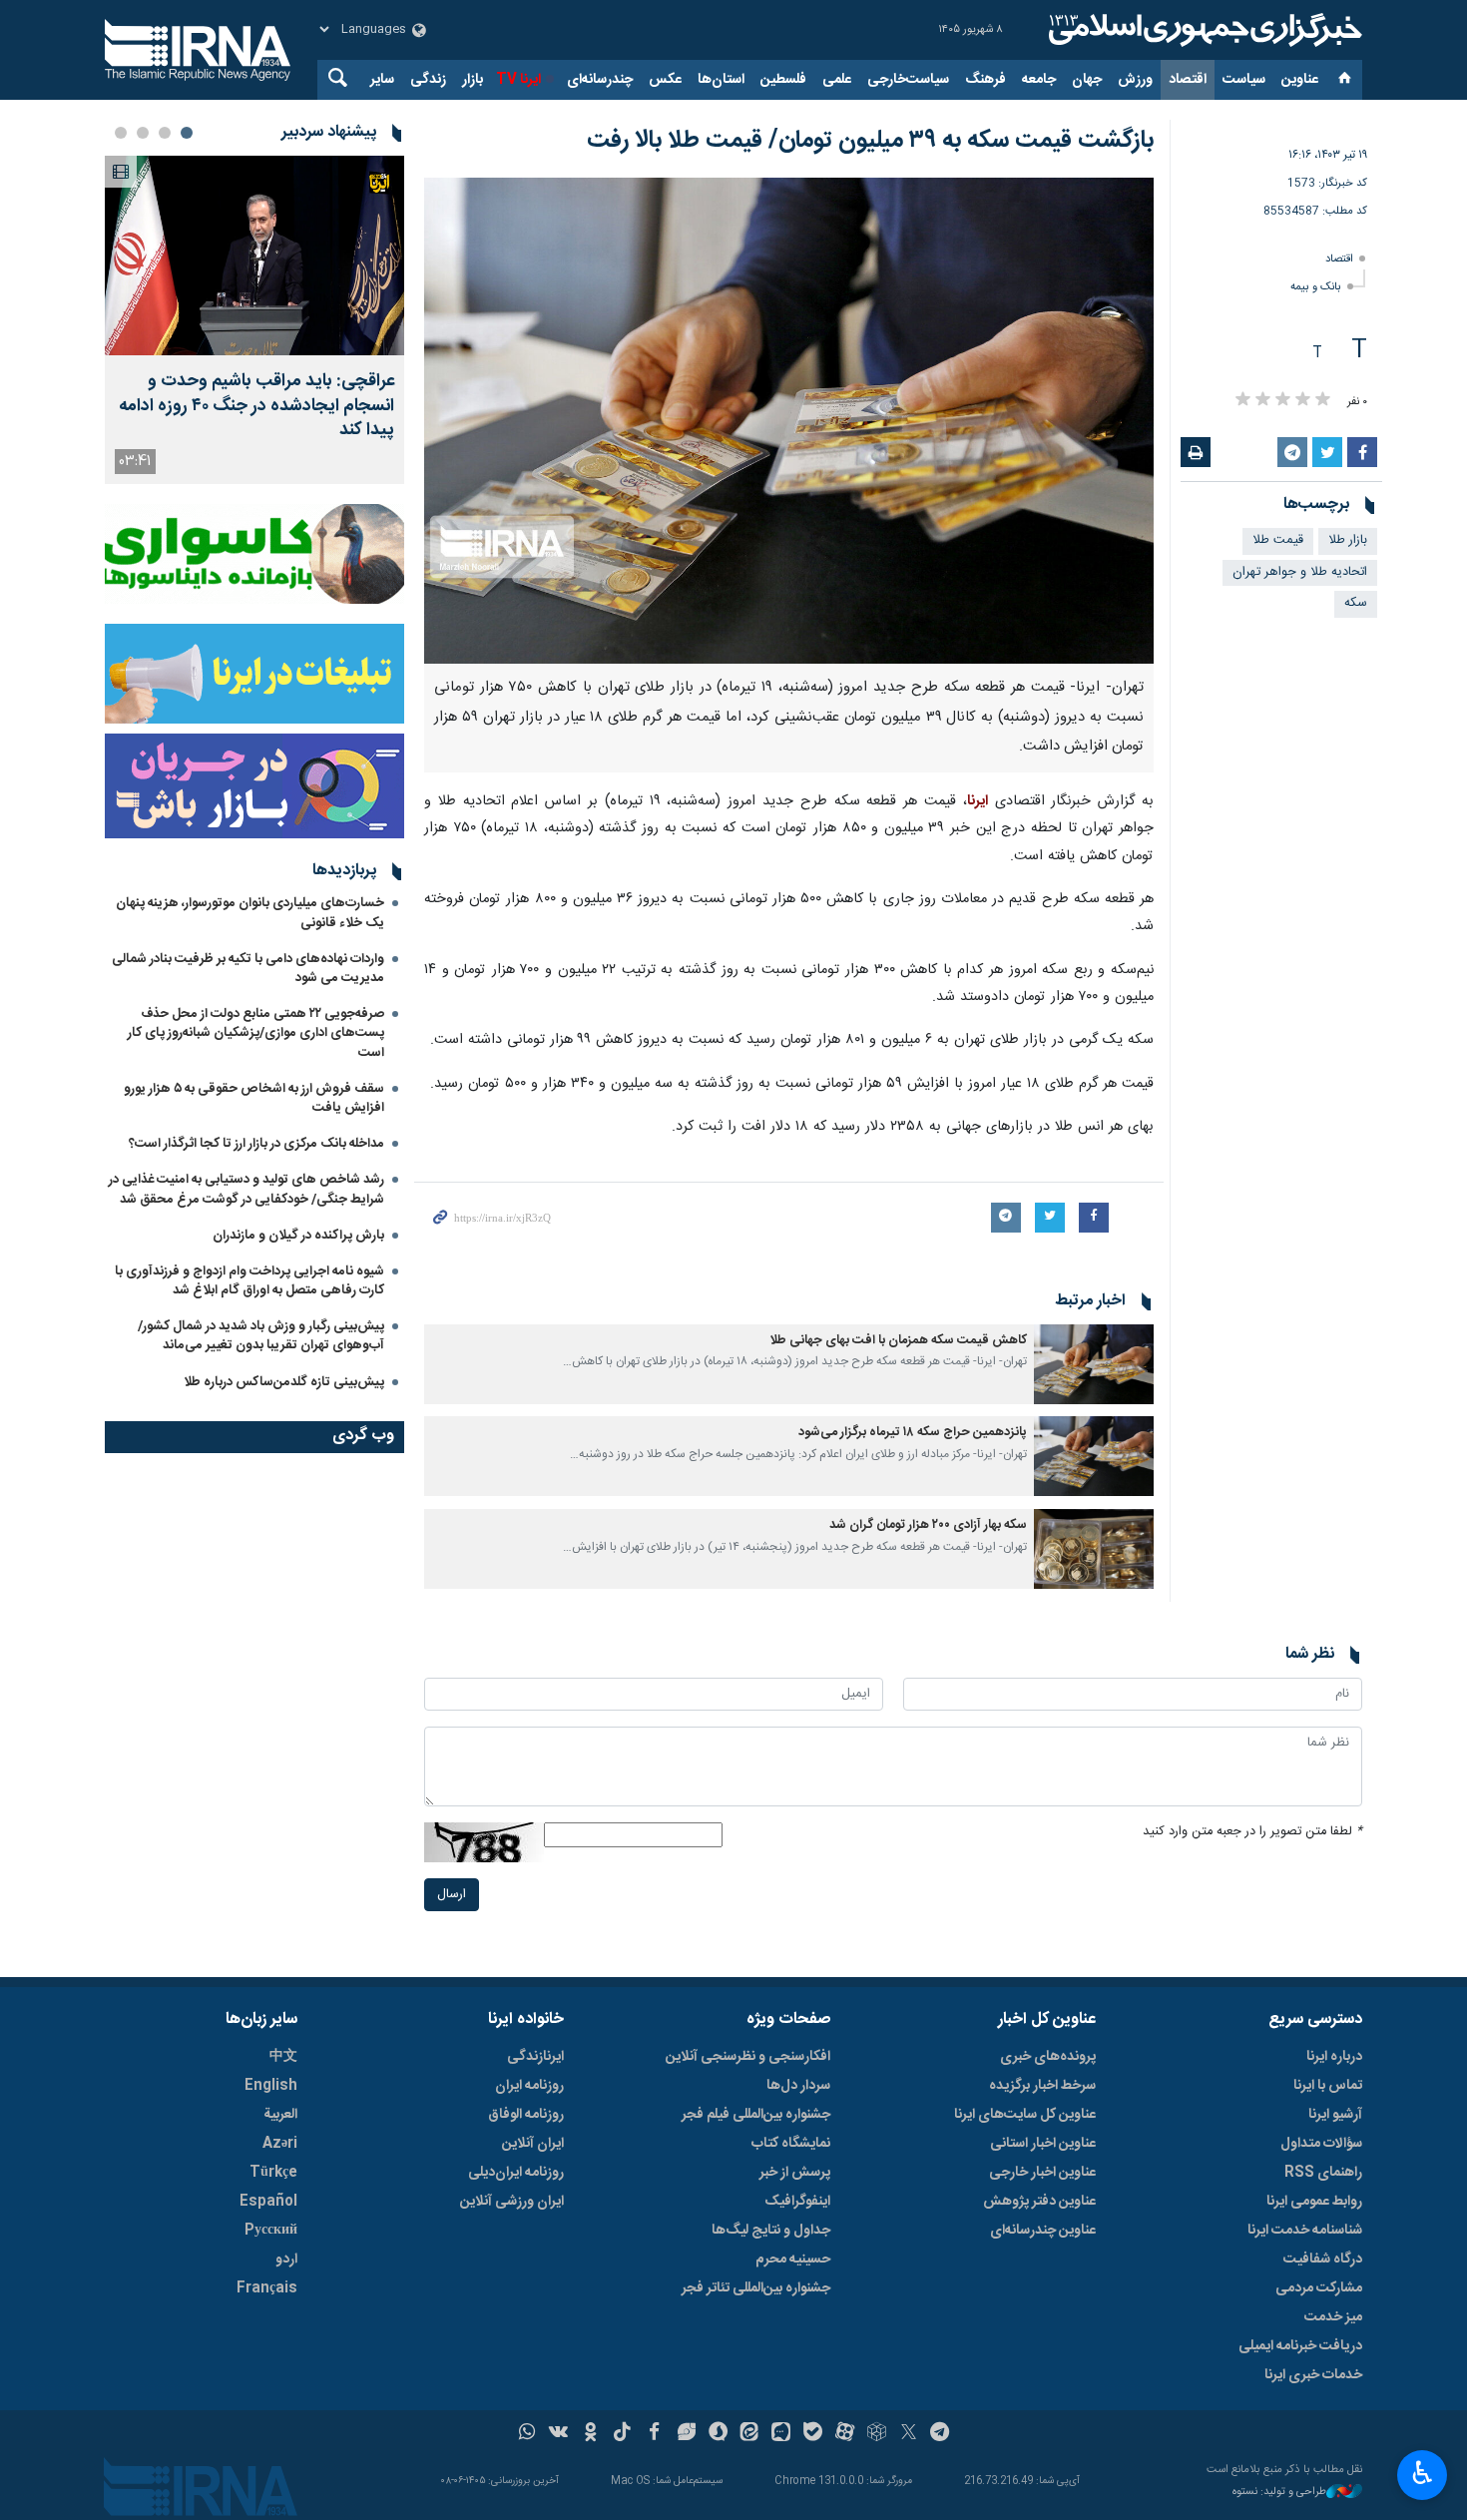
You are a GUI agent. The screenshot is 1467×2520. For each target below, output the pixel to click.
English (271, 2086)
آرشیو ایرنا (1335, 2115)
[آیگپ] (781, 2434)
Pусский (271, 2231)
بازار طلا (1348, 540)
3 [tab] (143, 133)
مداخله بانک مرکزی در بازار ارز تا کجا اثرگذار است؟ (256, 1144)
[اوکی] (590, 2434)
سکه (1356, 603)
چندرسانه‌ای (600, 80)
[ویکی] (558, 2434)
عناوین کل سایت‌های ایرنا (1025, 2115)
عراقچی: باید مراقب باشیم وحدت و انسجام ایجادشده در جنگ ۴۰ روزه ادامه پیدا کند (256, 406)
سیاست (1244, 80)
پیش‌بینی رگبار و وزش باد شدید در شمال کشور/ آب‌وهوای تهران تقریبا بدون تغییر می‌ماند (261, 1336)
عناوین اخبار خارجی (1042, 2173)
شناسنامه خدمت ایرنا (1305, 2231)
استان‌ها (721, 80)
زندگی (428, 80)
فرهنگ (985, 80)
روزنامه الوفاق (526, 2115)
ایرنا (1203, 30)
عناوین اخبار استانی (1043, 2144)
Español (268, 2202)
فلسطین (783, 80)
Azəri (280, 2144)
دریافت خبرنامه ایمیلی (1300, 2346)
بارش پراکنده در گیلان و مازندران (297, 1236)
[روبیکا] (877, 2434)
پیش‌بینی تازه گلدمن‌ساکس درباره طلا (284, 1382)
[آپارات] (845, 2434)
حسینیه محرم (793, 2260)
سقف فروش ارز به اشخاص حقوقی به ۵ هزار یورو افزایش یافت (254, 1098)
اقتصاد (1188, 80)
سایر (382, 80)
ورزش (1135, 80)
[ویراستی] (686, 2434)
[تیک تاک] (622, 2434)
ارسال (452, 1895)
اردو (286, 2260)
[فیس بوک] (654, 2434)
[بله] (813, 2434)
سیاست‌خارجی (908, 80)
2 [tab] (165, 133)
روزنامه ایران (529, 2086)
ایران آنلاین (533, 2144)
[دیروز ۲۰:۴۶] (254, 255)
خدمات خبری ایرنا (1313, 2375)
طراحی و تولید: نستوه (1279, 2493)
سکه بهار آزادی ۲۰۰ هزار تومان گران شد (928, 1525)
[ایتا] (750, 2434)
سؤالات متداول (1321, 2144)
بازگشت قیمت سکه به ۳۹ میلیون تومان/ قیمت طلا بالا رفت (870, 141)
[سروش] (718, 2434)
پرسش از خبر (795, 2173)
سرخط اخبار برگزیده (1042, 2086)
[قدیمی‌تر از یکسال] (1094, 1364)
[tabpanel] (254, 320)
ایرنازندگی (535, 2057)
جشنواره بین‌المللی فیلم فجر (756, 2115)
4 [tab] (121, 133)
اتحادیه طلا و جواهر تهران (1300, 572)
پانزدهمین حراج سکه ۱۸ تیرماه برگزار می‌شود (913, 1433)
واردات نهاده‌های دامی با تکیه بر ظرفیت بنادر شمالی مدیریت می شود (248, 969)
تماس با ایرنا (1328, 2086)
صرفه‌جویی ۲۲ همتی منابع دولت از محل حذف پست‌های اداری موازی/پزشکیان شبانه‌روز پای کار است (256, 1033)
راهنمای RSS (1323, 2173)
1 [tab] (187, 133)
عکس (665, 80)
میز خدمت (1333, 2317)
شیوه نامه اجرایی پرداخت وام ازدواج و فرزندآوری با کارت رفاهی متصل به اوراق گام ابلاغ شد (249, 1281)
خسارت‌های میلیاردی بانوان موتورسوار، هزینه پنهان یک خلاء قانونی (250, 913)
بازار (473, 80)
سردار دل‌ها (798, 2086)
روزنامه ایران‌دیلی (516, 2173)
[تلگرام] (941, 2434)
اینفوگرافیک (797, 2202)
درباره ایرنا (1334, 2057)
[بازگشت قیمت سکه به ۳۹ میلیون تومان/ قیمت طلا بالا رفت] (789, 421)
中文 (283, 2057)
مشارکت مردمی (1319, 2288)
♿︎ (1423, 2473)
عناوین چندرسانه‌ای (1043, 2231)
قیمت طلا (1278, 540)
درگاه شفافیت (1323, 2260)
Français (267, 2288)
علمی (837, 80)
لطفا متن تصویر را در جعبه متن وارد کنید (1252, 1832)
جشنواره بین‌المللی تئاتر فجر (756, 2288)
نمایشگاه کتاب (791, 2144)
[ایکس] (909, 2434)
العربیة (280, 2115)
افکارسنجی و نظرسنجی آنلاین (748, 2057)
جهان (1087, 80)
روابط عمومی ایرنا (1314, 2202)
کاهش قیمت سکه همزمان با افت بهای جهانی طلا (898, 1341)
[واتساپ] (527, 2434)
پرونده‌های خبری (1048, 2057)
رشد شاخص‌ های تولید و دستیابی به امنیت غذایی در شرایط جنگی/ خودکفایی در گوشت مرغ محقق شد (246, 1189)
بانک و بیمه (1316, 287)
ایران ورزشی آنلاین (512, 2202)
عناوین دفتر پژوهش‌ (1039, 2202)
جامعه (1039, 80)
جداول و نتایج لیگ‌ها (771, 2231)
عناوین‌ (1300, 80)
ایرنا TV (518, 80)
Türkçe (273, 2173)
